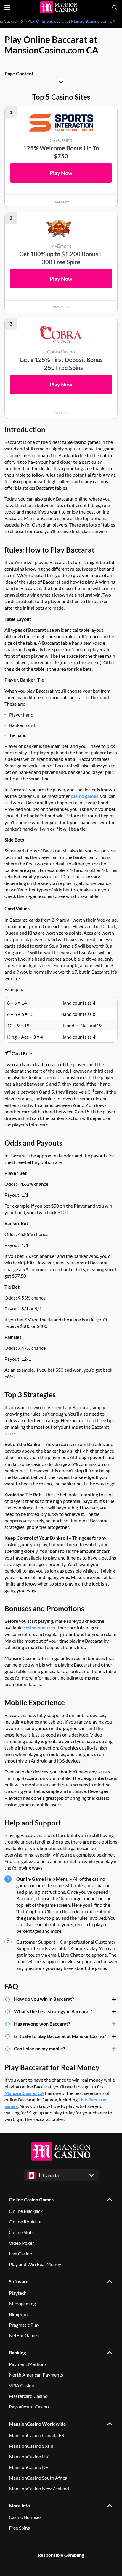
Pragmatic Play (24, 2325)
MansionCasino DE (29, 2467)
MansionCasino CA (24, 2093)
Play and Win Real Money (35, 2264)
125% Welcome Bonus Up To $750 (61, 152)
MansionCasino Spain (31, 2446)
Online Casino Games (31, 2199)
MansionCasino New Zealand (39, 2488)
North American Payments (36, 2375)
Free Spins (19, 2528)
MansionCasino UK (29, 2456)
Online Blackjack (26, 2211)
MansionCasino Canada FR (37, 2435)
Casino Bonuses (25, 2517)
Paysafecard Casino (29, 2407)
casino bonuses (39, 1627)
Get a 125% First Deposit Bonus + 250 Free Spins (61, 364)
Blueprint (19, 2314)
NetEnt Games (24, 2335)
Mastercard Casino (28, 2396)
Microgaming (22, 2303)
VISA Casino (22, 2385)
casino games (85, 796)
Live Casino (21, 2253)
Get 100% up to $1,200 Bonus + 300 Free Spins (61, 258)
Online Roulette (25, 2222)
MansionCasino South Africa (38, 2478)
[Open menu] (7, 8)
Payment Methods (28, 2364)
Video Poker (21, 2243)
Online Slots (21, 2232)
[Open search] (115, 7)
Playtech (18, 2293)
